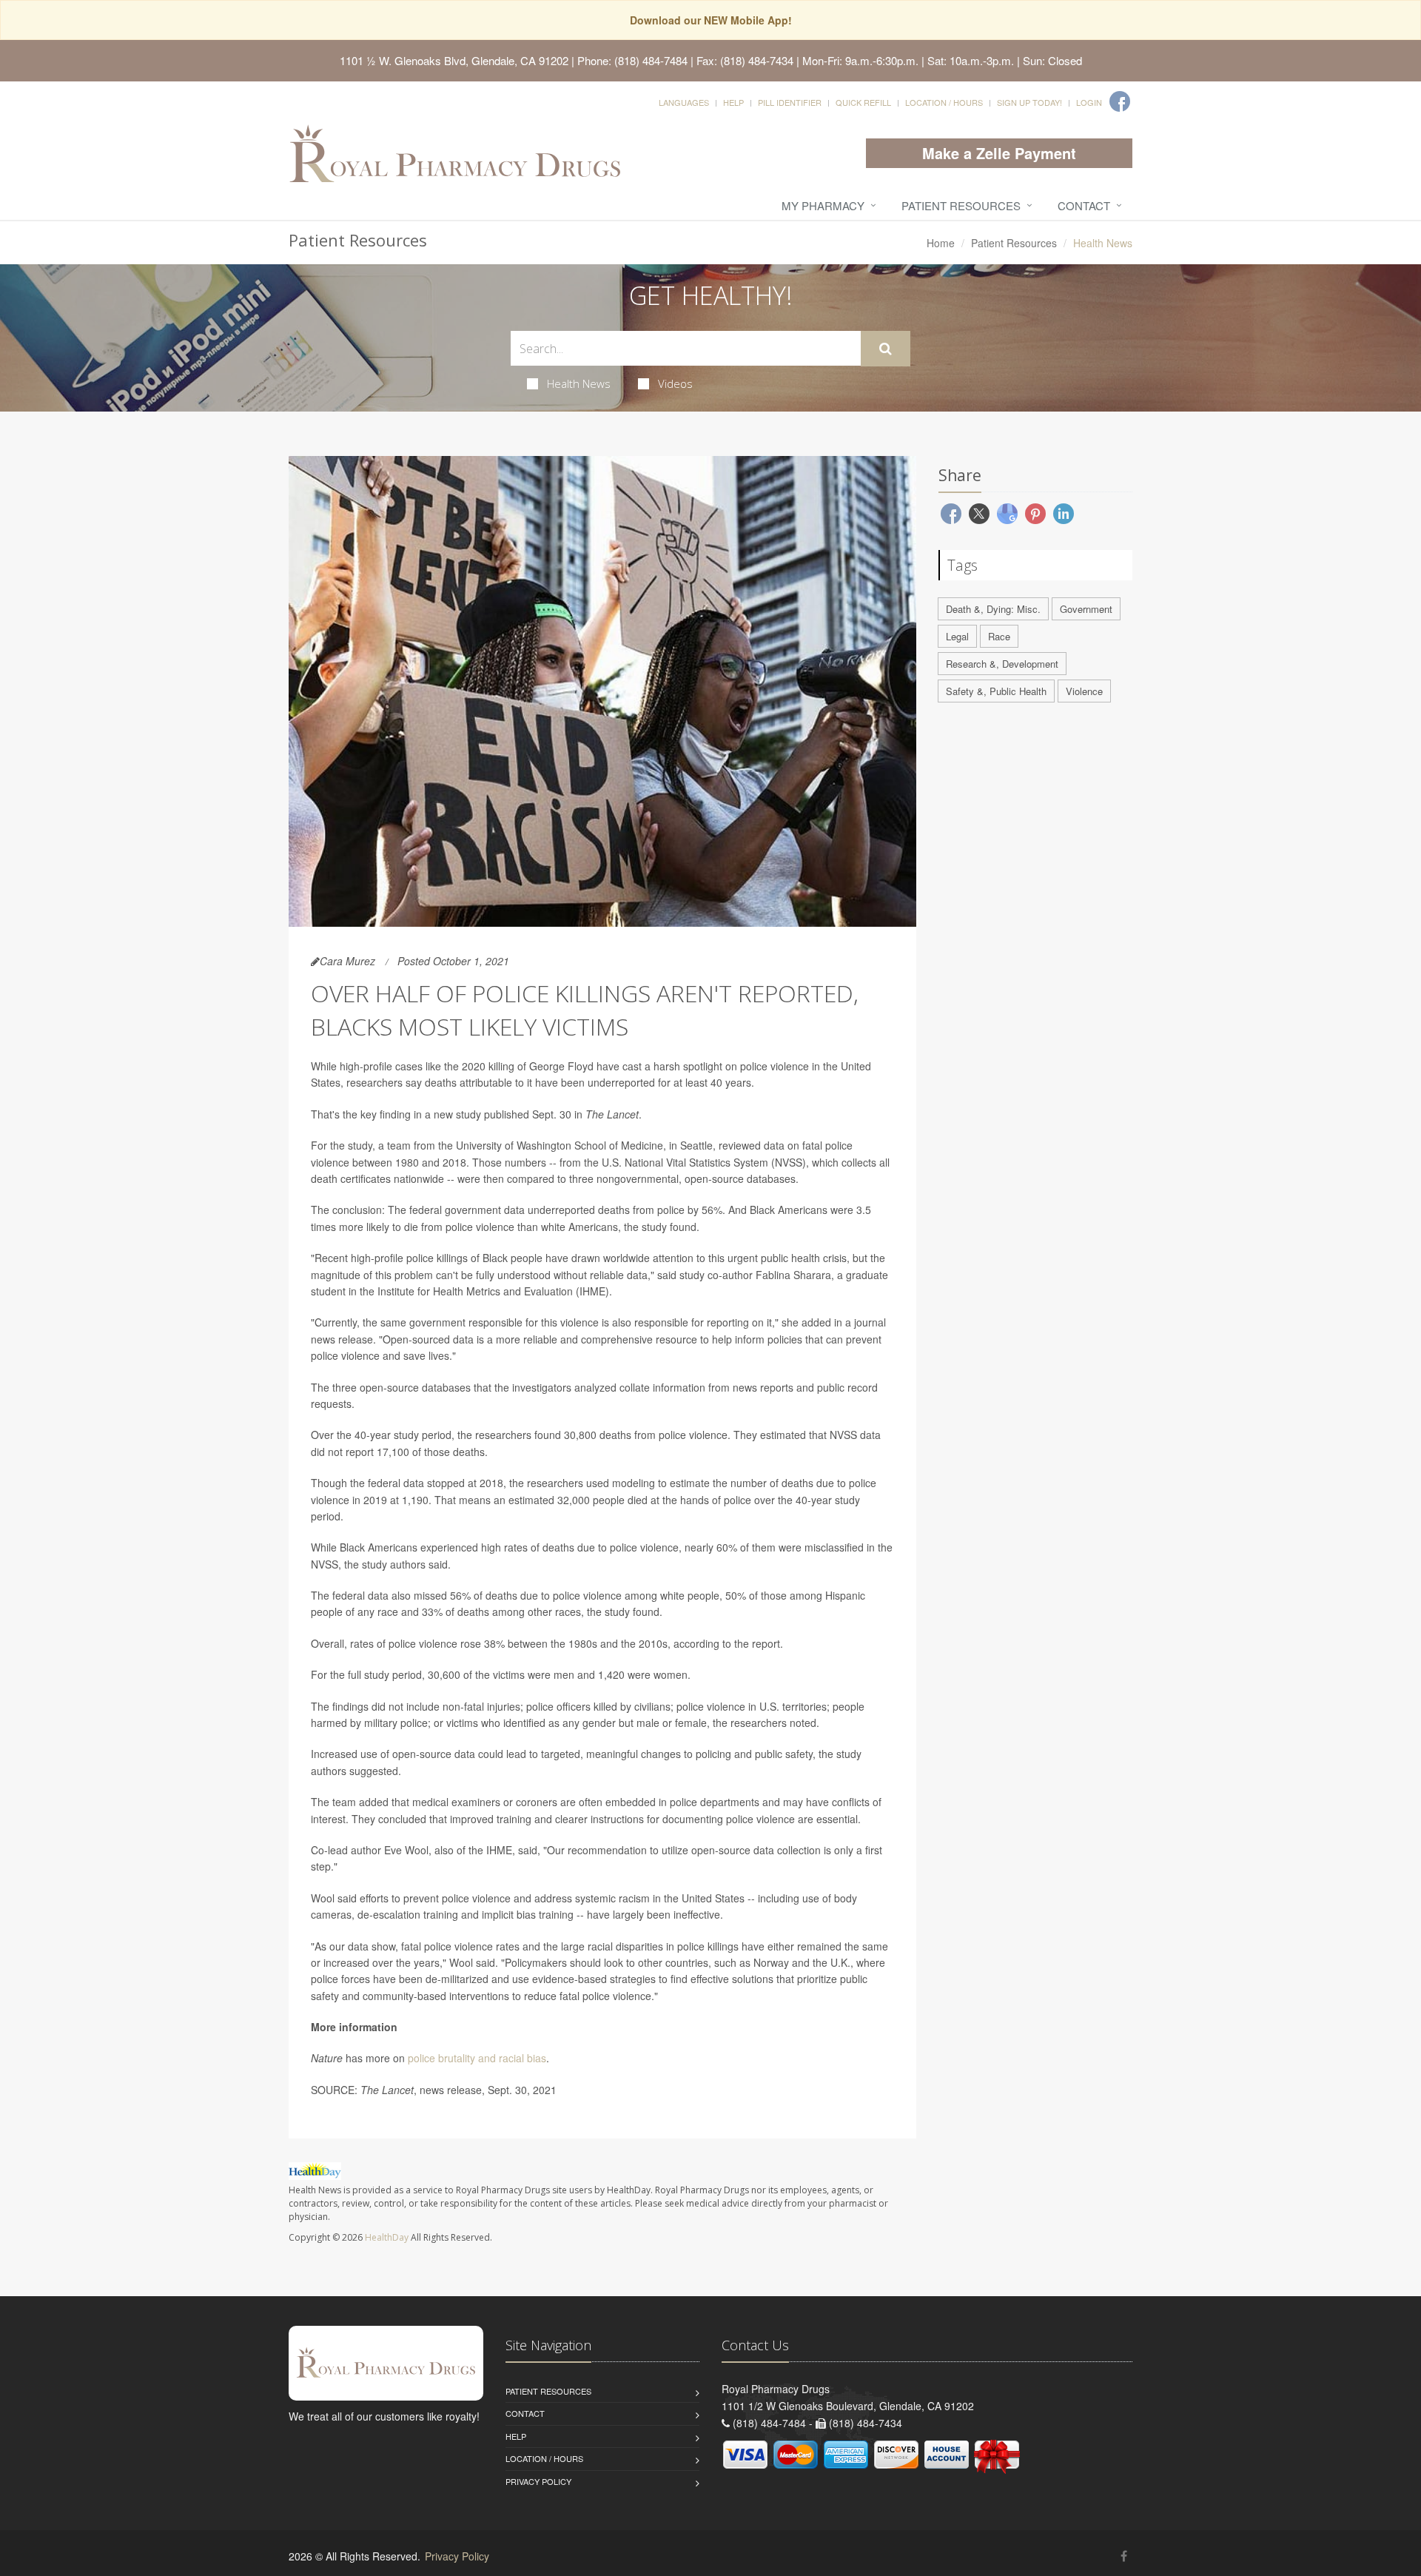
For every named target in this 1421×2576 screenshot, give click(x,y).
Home (941, 243)
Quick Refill (863, 102)
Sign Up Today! (1029, 102)
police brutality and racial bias (477, 2058)
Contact (1084, 205)
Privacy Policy (538, 2481)
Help (733, 102)
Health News (579, 383)
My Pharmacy (823, 205)
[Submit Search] (886, 349)
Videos (675, 383)
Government (1086, 609)
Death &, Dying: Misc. (993, 609)
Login (1089, 102)
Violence (1084, 691)
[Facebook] (1120, 101)
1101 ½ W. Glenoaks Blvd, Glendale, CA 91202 (454, 60)
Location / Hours (944, 102)
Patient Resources (961, 205)
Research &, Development (1002, 664)
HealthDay (387, 2237)
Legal (957, 636)
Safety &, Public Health (996, 691)
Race (999, 636)
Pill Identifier (790, 102)
